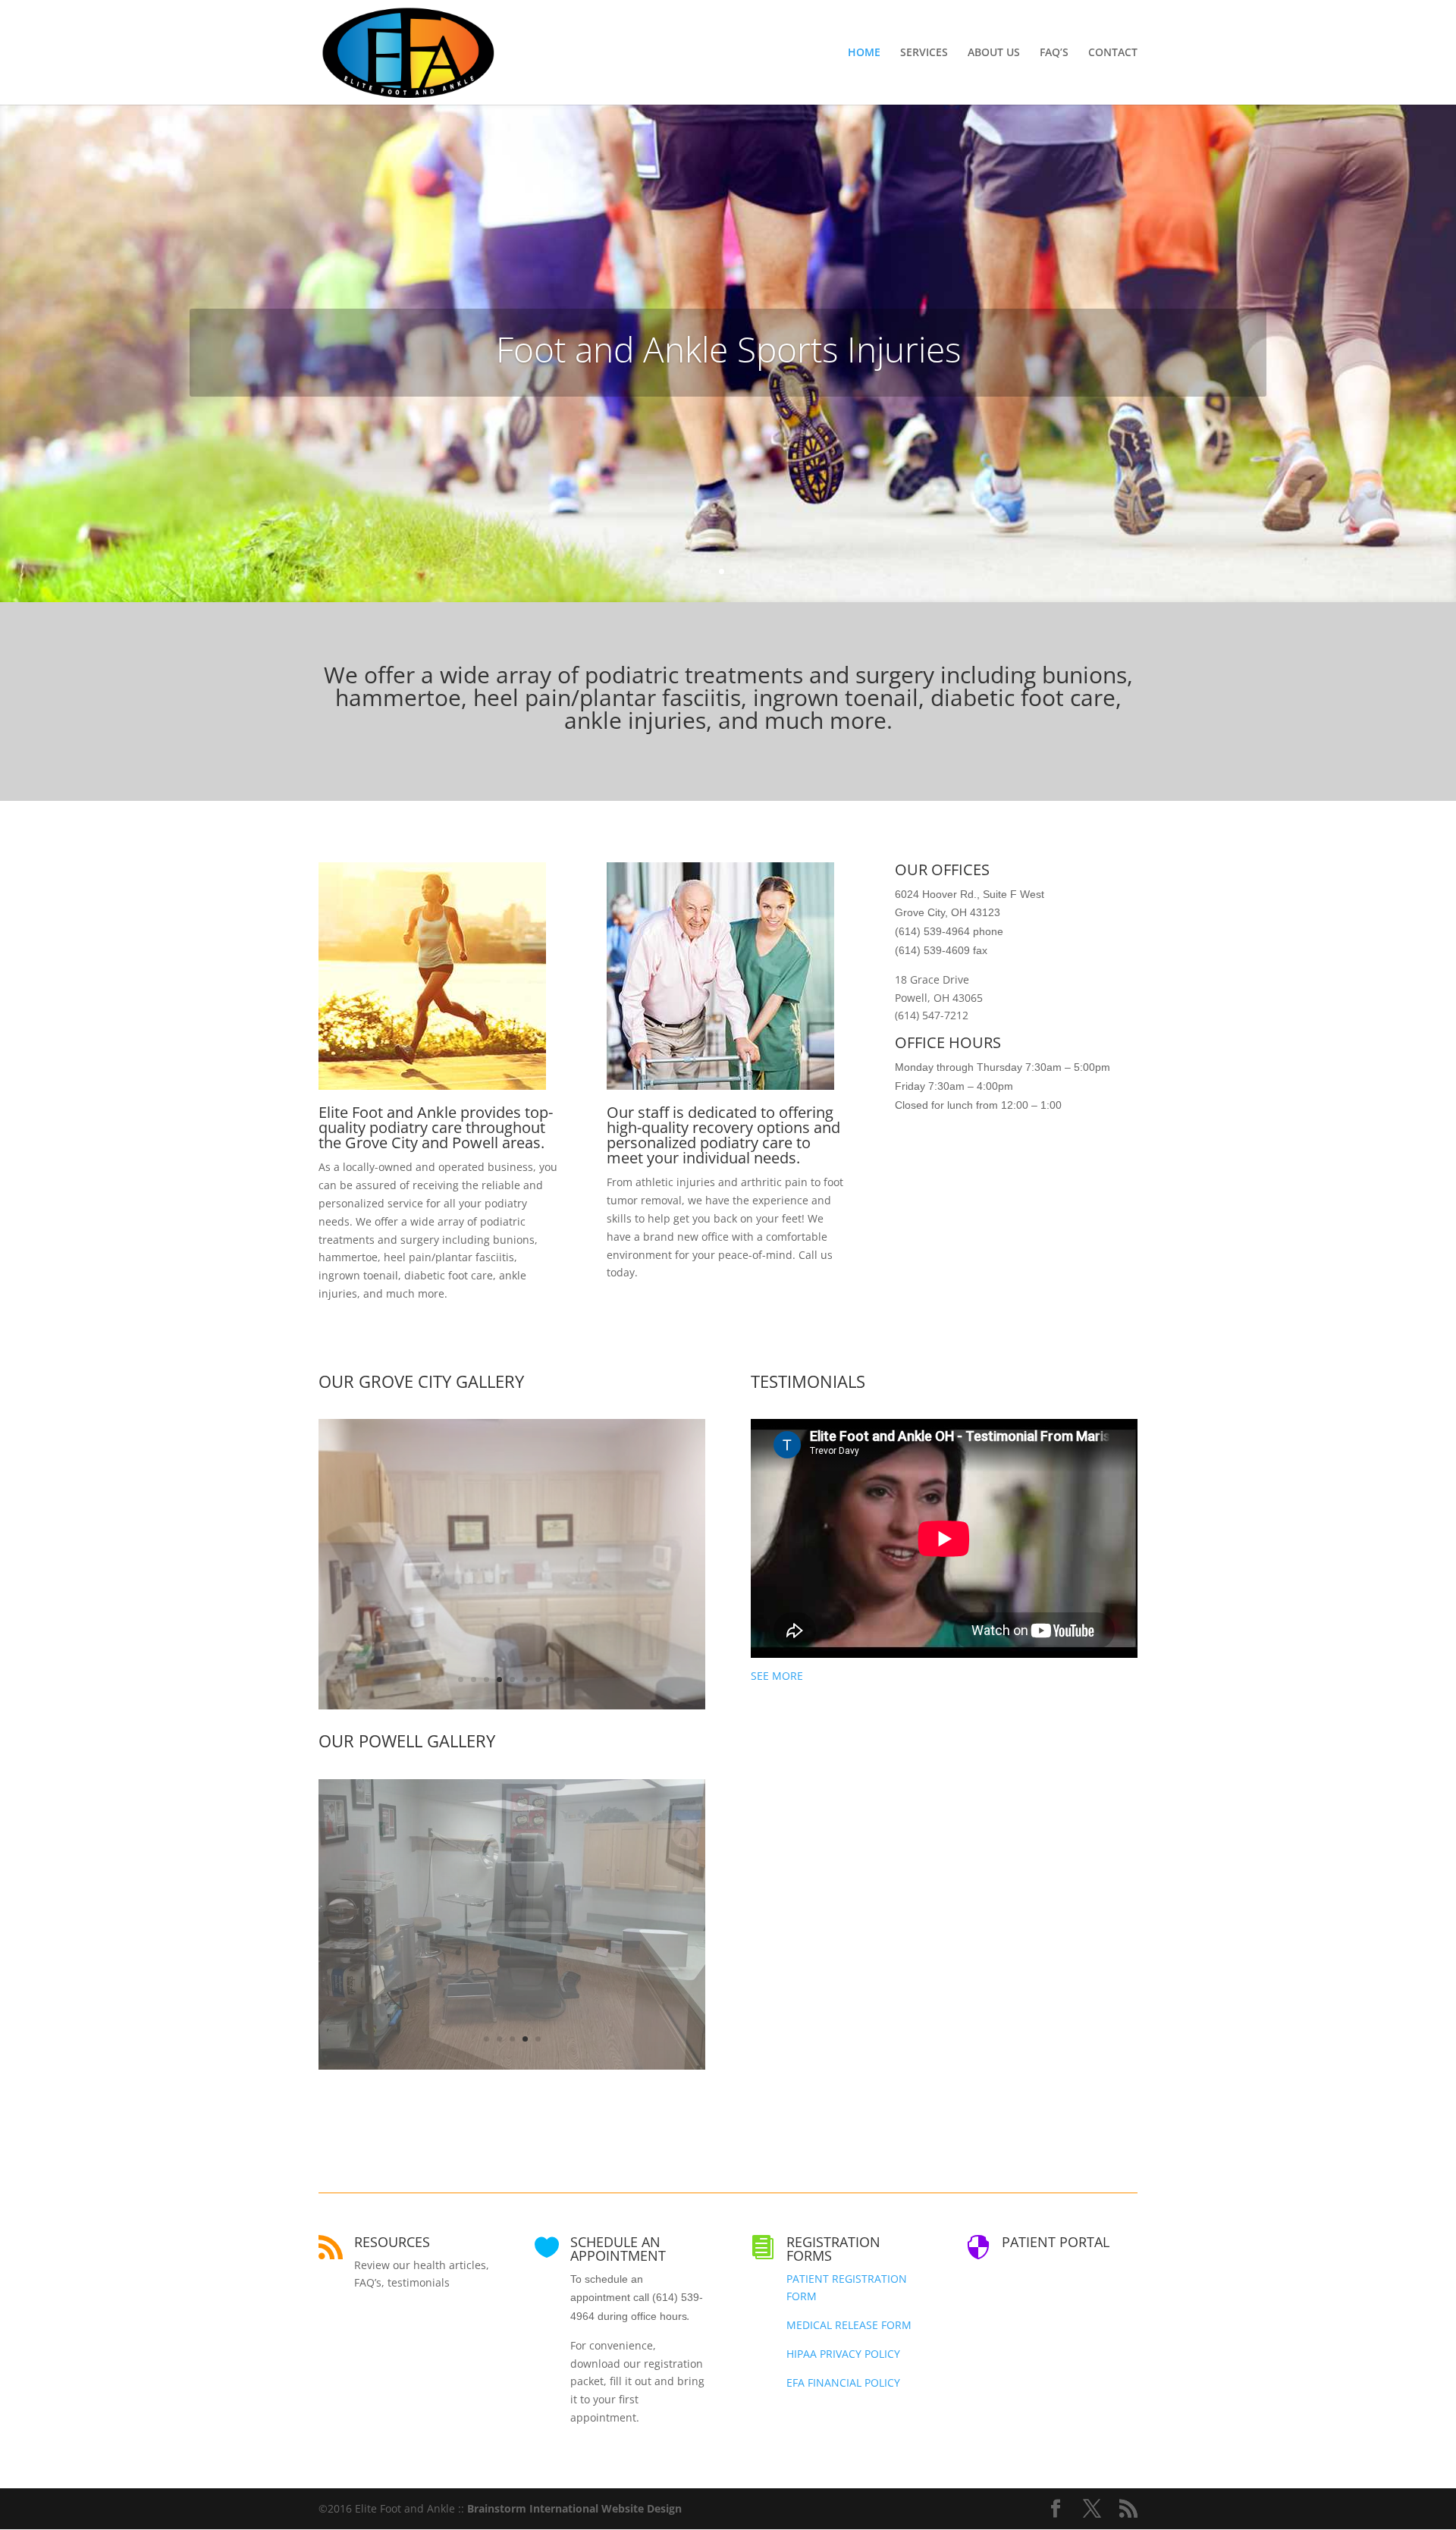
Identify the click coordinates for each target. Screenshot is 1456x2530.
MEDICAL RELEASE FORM (849, 2325)
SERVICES (924, 53)
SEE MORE (777, 1676)
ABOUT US (994, 53)
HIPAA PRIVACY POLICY (843, 2354)
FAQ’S (1054, 53)
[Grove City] (512, 1705)
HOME (864, 53)
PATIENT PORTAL (1056, 2242)
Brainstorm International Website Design (574, 2508)
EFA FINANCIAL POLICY (843, 2382)
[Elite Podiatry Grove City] (512, 2065)
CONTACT (1113, 53)
